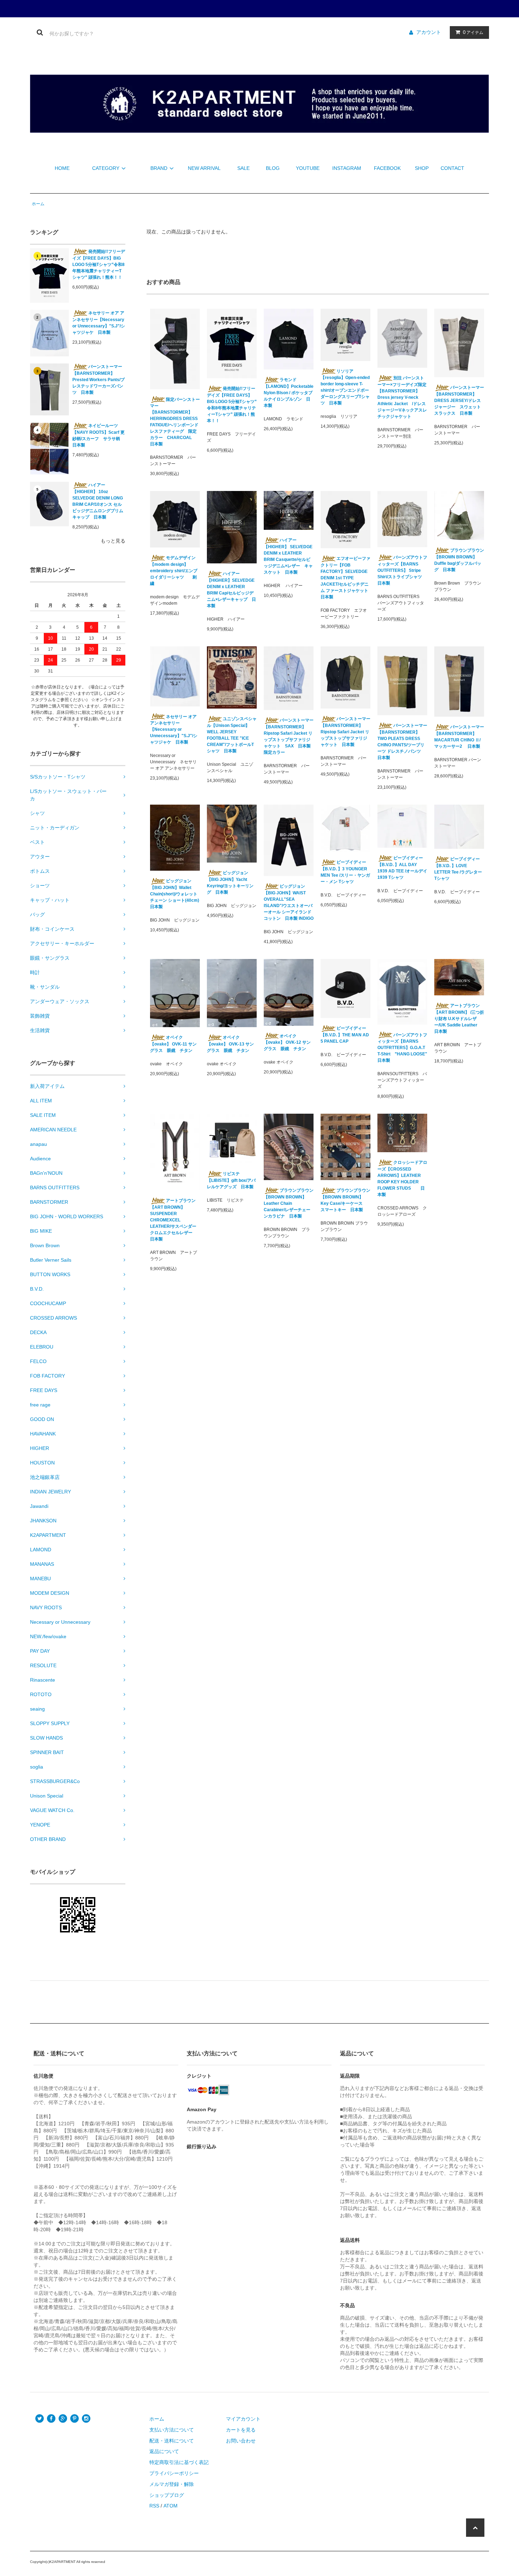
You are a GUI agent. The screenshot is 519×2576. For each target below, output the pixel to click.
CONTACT (452, 168)
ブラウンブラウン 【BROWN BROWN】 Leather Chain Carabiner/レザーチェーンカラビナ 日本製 (289, 1203)
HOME (62, 168)
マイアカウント (243, 2419)
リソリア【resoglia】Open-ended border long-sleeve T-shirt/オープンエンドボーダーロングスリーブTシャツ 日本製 (345, 387)
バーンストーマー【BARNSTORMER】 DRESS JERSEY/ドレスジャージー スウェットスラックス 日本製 (459, 400)
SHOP (422, 168)
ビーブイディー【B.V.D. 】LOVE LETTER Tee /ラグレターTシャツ (458, 869)
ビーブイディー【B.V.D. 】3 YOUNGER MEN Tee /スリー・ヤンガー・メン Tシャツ (345, 872)
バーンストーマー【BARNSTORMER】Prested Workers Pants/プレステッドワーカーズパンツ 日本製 (99, 380)
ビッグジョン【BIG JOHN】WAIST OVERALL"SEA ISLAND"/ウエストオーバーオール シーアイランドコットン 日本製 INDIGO (289, 902)
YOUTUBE (308, 168)
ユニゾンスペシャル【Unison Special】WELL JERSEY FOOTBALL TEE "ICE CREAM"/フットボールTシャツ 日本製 (232, 735)
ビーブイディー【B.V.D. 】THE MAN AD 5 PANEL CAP (345, 1035)
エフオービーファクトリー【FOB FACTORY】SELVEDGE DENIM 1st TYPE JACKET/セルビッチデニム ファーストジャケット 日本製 (345, 578)
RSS (154, 2506)
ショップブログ (167, 2495)
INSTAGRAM (347, 168)
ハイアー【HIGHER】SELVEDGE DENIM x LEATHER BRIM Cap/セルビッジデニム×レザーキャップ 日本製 (231, 590)
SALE (243, 168)
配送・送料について (172, 2441)
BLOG (273, 168)
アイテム (473, 32)
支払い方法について (172, 2430)
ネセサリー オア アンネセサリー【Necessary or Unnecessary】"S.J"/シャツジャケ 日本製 (99, 323)
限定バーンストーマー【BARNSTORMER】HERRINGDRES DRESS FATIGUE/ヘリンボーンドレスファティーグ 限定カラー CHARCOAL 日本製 (175, 422)
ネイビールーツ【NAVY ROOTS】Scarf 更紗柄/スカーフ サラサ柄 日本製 (99, 435)
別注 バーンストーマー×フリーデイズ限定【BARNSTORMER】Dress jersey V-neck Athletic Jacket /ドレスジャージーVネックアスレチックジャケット (402, 397)
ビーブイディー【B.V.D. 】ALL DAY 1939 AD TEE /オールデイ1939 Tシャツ (402, 868)
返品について (164, 2451)
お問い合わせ (241, 2441)
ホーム (38, 204)
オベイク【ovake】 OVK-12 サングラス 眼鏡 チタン (287, 1043)
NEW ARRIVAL (204, 168)
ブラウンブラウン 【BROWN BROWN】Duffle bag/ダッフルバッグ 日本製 (459, 560)
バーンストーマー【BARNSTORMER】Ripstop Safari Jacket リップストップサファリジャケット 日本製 (345, 732)
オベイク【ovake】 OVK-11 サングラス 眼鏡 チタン (173, 1044)
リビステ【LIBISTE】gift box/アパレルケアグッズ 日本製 (231, 1180)
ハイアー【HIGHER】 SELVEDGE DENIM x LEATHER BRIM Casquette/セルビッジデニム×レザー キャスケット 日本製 (288, 556)
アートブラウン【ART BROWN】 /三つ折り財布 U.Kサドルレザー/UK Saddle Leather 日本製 (459, 1018)
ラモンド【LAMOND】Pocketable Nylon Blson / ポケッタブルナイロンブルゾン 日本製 (289, 393)
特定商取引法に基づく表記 (179, 2462)
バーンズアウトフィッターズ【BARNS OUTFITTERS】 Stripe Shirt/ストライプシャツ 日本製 (402, 570)
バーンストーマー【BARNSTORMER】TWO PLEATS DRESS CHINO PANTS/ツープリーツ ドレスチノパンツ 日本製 (402, 742)
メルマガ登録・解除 (172, 2484)
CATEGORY (106, 168)
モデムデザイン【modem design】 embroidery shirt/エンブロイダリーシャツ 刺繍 (174, 571)
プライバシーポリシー (174, 2473)
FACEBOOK (387, 168)
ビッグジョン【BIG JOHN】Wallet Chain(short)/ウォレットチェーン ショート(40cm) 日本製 (175, 894)
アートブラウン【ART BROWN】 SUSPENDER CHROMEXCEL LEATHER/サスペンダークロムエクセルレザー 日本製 (173, 1220)
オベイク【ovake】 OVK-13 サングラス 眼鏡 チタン (230, 1044)
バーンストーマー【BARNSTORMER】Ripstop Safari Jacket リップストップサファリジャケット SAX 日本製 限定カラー (289, 736)
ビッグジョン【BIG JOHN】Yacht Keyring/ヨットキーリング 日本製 (230, 883)
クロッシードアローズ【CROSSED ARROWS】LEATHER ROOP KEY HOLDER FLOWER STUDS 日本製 (402, 1179)
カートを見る (241, 2430)
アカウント (429, 32)
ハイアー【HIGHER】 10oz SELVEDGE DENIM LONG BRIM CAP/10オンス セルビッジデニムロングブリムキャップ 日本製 (98, 501)
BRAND (159, 168)
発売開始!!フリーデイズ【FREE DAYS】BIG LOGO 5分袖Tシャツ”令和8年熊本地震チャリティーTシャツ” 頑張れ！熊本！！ (99, 264)
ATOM (171, 2506)
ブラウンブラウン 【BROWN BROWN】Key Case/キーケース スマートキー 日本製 (345, 1200)
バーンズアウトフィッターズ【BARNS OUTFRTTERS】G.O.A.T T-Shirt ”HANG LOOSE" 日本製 (402, 1048)
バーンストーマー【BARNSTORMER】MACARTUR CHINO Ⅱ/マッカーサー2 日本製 (459, 737)
